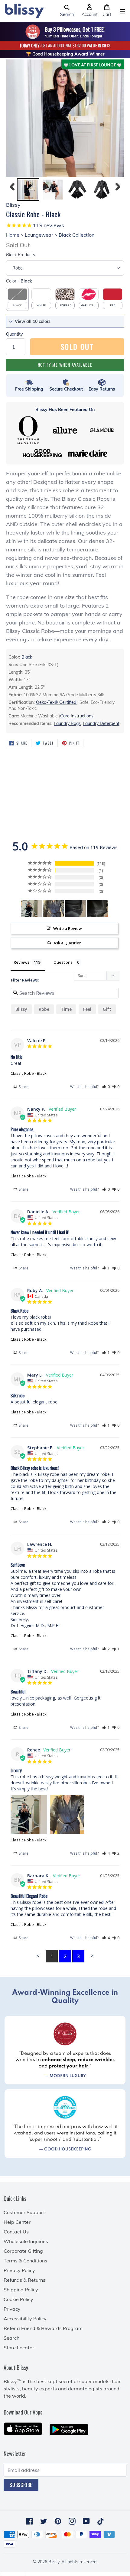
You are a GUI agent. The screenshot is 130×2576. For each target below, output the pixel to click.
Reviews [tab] (21, 962)
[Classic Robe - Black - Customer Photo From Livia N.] (76, 909)
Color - (19, 281)
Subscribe (21, 2485)
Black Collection (76, 235)
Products (21, 255)
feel (87, 1009)
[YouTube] (86, 2521)
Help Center (17, 2222)
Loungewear (39, 235)
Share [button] (23, 1087)
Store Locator (19, 2348)
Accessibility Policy (25, 2319)
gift (107, 1009)
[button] (67, 11)
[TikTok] (101, 2521)
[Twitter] (44, 2521)
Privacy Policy (19, 2270)
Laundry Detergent (101, 723)
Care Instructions (77, 716)
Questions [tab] (63, 962)
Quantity (14, 334)
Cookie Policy (18, 2299)
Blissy (21, 1009)
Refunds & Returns (24, 2280)
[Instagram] (72, 2521)
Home (13, 235)
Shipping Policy (21, 2290)
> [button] (92, 1956)
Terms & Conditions (25, 2261)
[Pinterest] (58, 2521)
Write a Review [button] (68, 928)
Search (11, 2338)
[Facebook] (29, 2521)
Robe (44, 1009)
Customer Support (24, 2212)
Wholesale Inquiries (26, 2241)
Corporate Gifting (23, 2251)
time (66, 1009)
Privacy (12, 2309)
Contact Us (16, 2232)
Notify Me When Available (65, 365)
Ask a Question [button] (68, 943)
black (27, 657)
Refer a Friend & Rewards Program (43, 2328)
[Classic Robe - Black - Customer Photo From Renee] (31, 909)
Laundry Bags (67, 723)
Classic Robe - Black (29, 1073)
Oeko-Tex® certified (57, 702)
